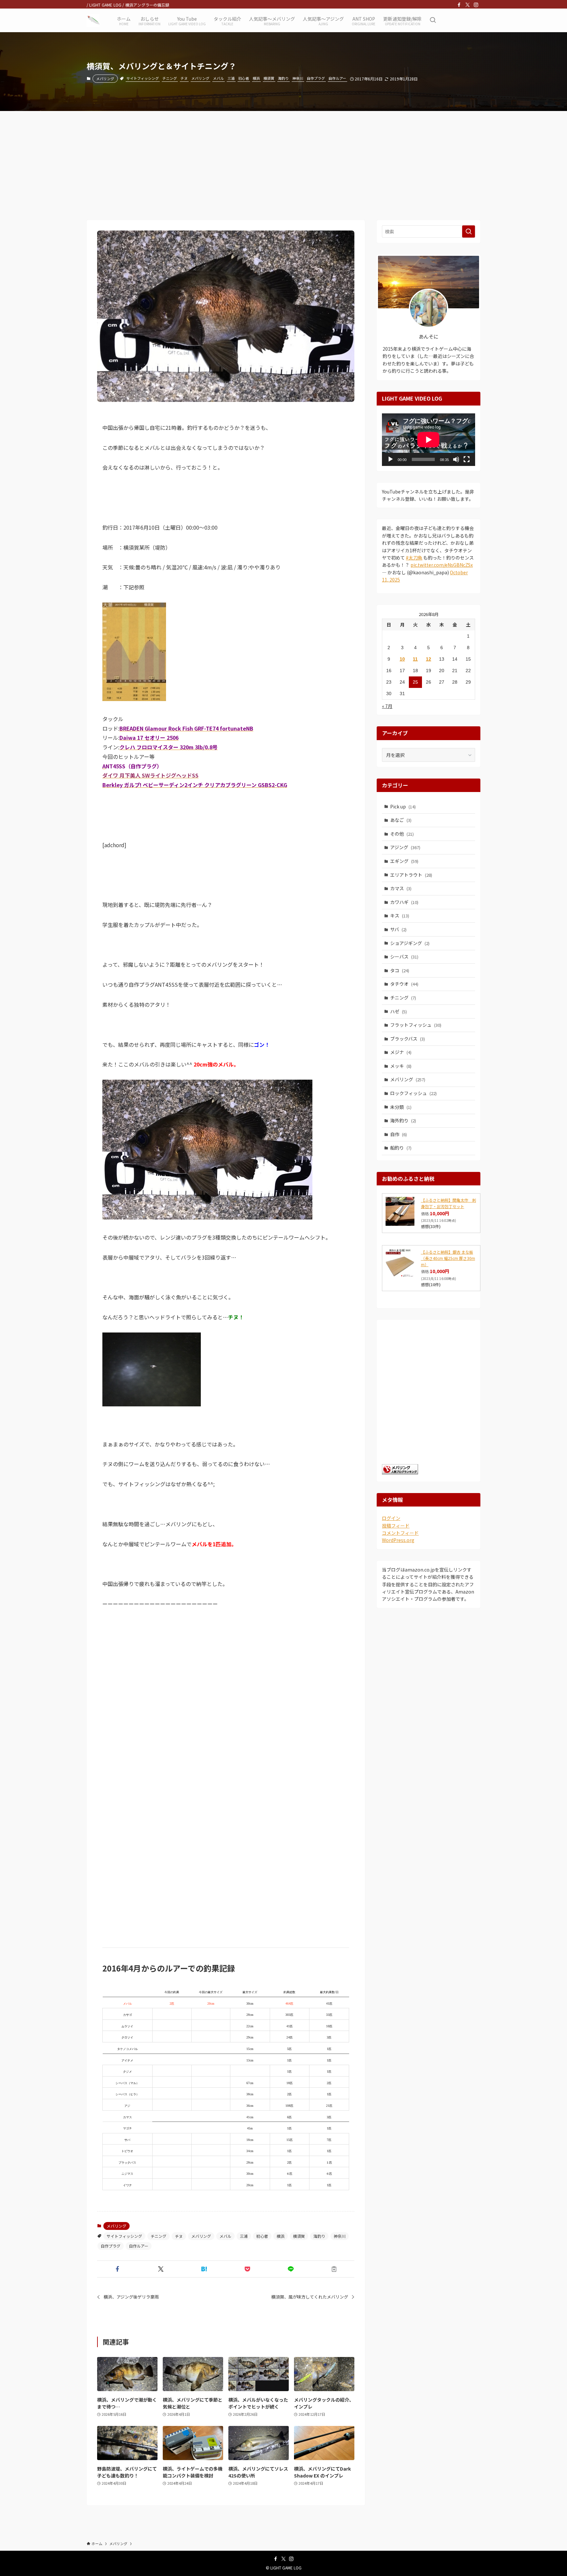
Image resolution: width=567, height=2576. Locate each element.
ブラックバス (408, 1039)
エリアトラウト (411, 875)
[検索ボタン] (433, 20)
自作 (399, 1134)
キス (400, 915)
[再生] (390, 459)
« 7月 (387, 706)
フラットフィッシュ (416, 1025)
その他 (402, 834)
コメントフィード (400, 1533)
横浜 (256, 78)
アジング (405, 847)
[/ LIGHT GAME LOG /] (93, 20)
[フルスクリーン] (467, 459)
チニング (170, 78)
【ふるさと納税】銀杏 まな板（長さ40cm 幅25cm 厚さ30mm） (448, 1258)
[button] (117, 2269)
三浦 (231, 78)
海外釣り (403, 1120)
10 (402, 659)
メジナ (401, 1052)
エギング (404, 861)
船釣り (401, 1148)
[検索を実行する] (469, 231)
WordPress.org (398, 1540)
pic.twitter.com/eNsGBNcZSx (442, 565)
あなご (401, 820)
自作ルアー (337, 78)
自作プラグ (316, 78)
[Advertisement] (283, 160)
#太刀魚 (414, 558)
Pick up (403, 806)
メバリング (105, 78)
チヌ (184, 78)
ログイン (391, 1518)
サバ (398, 929)
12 (429, 659)
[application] (429, 440)
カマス (401, 888)
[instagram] (476, 5)
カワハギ (404, 902)
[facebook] (459, 5)
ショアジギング (410, 943)
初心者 (244, 78)
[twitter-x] (468, 5)
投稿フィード (396, 1526)
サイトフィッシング (143, 78)
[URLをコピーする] (334, 2269)
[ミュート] (456, 459)
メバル (218, 78)
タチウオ (404, 984)
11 (415, 659)
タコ (400, 970)
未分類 (401, 1107)
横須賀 (269, 78)
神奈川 (298, 78)
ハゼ (399, 1011)
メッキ (401, 1066)
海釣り (283, 78)
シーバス (404, 957)
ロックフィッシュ (413, 1093)
